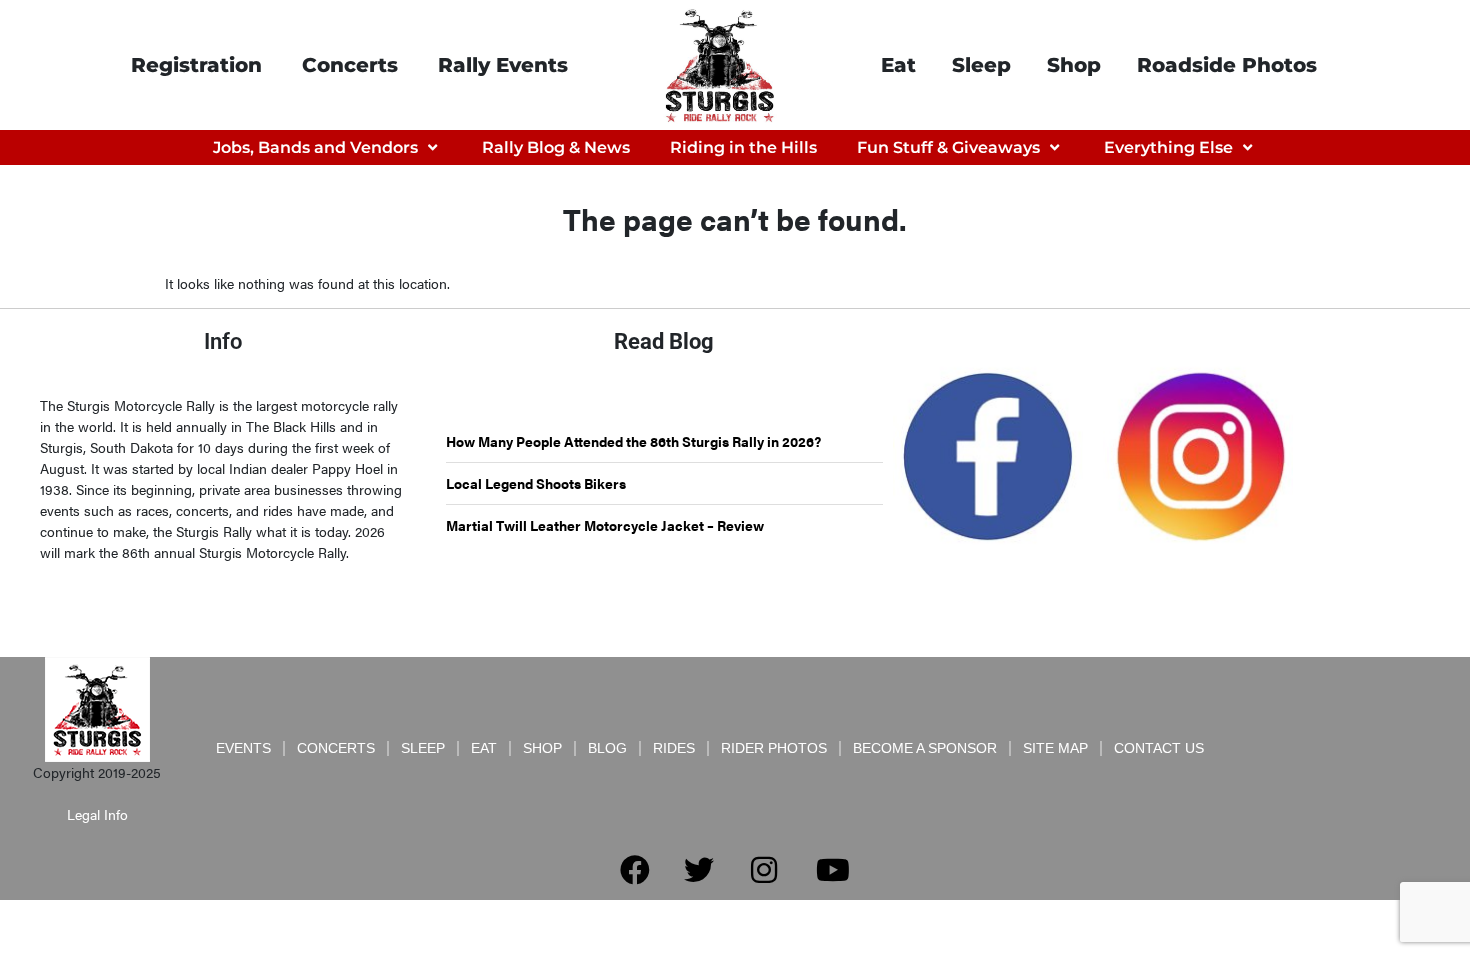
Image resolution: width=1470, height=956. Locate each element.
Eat (898, 65)
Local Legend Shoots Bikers (536, 483)
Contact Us (1159, 748)
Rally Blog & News (556, 147)
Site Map (1055, 748)
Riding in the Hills (743, 147)
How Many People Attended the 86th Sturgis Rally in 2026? (633, 441)
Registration (196, 65)
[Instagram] (764, 870)
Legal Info (97, 814)
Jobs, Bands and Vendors (315, 147)
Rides (674, 748)
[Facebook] (635, 870)
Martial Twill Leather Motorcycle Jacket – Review (605, 525)
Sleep (981, 65)
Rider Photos (774, 748)
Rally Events (503, 65)
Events (243, 748)
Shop (1074, 65)
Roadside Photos (1227, 65)
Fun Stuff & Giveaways (948, 147)
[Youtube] (833, 870)
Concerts (350, 65)
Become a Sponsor (925, 748)
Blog (607, 748)
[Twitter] (699, 870)
